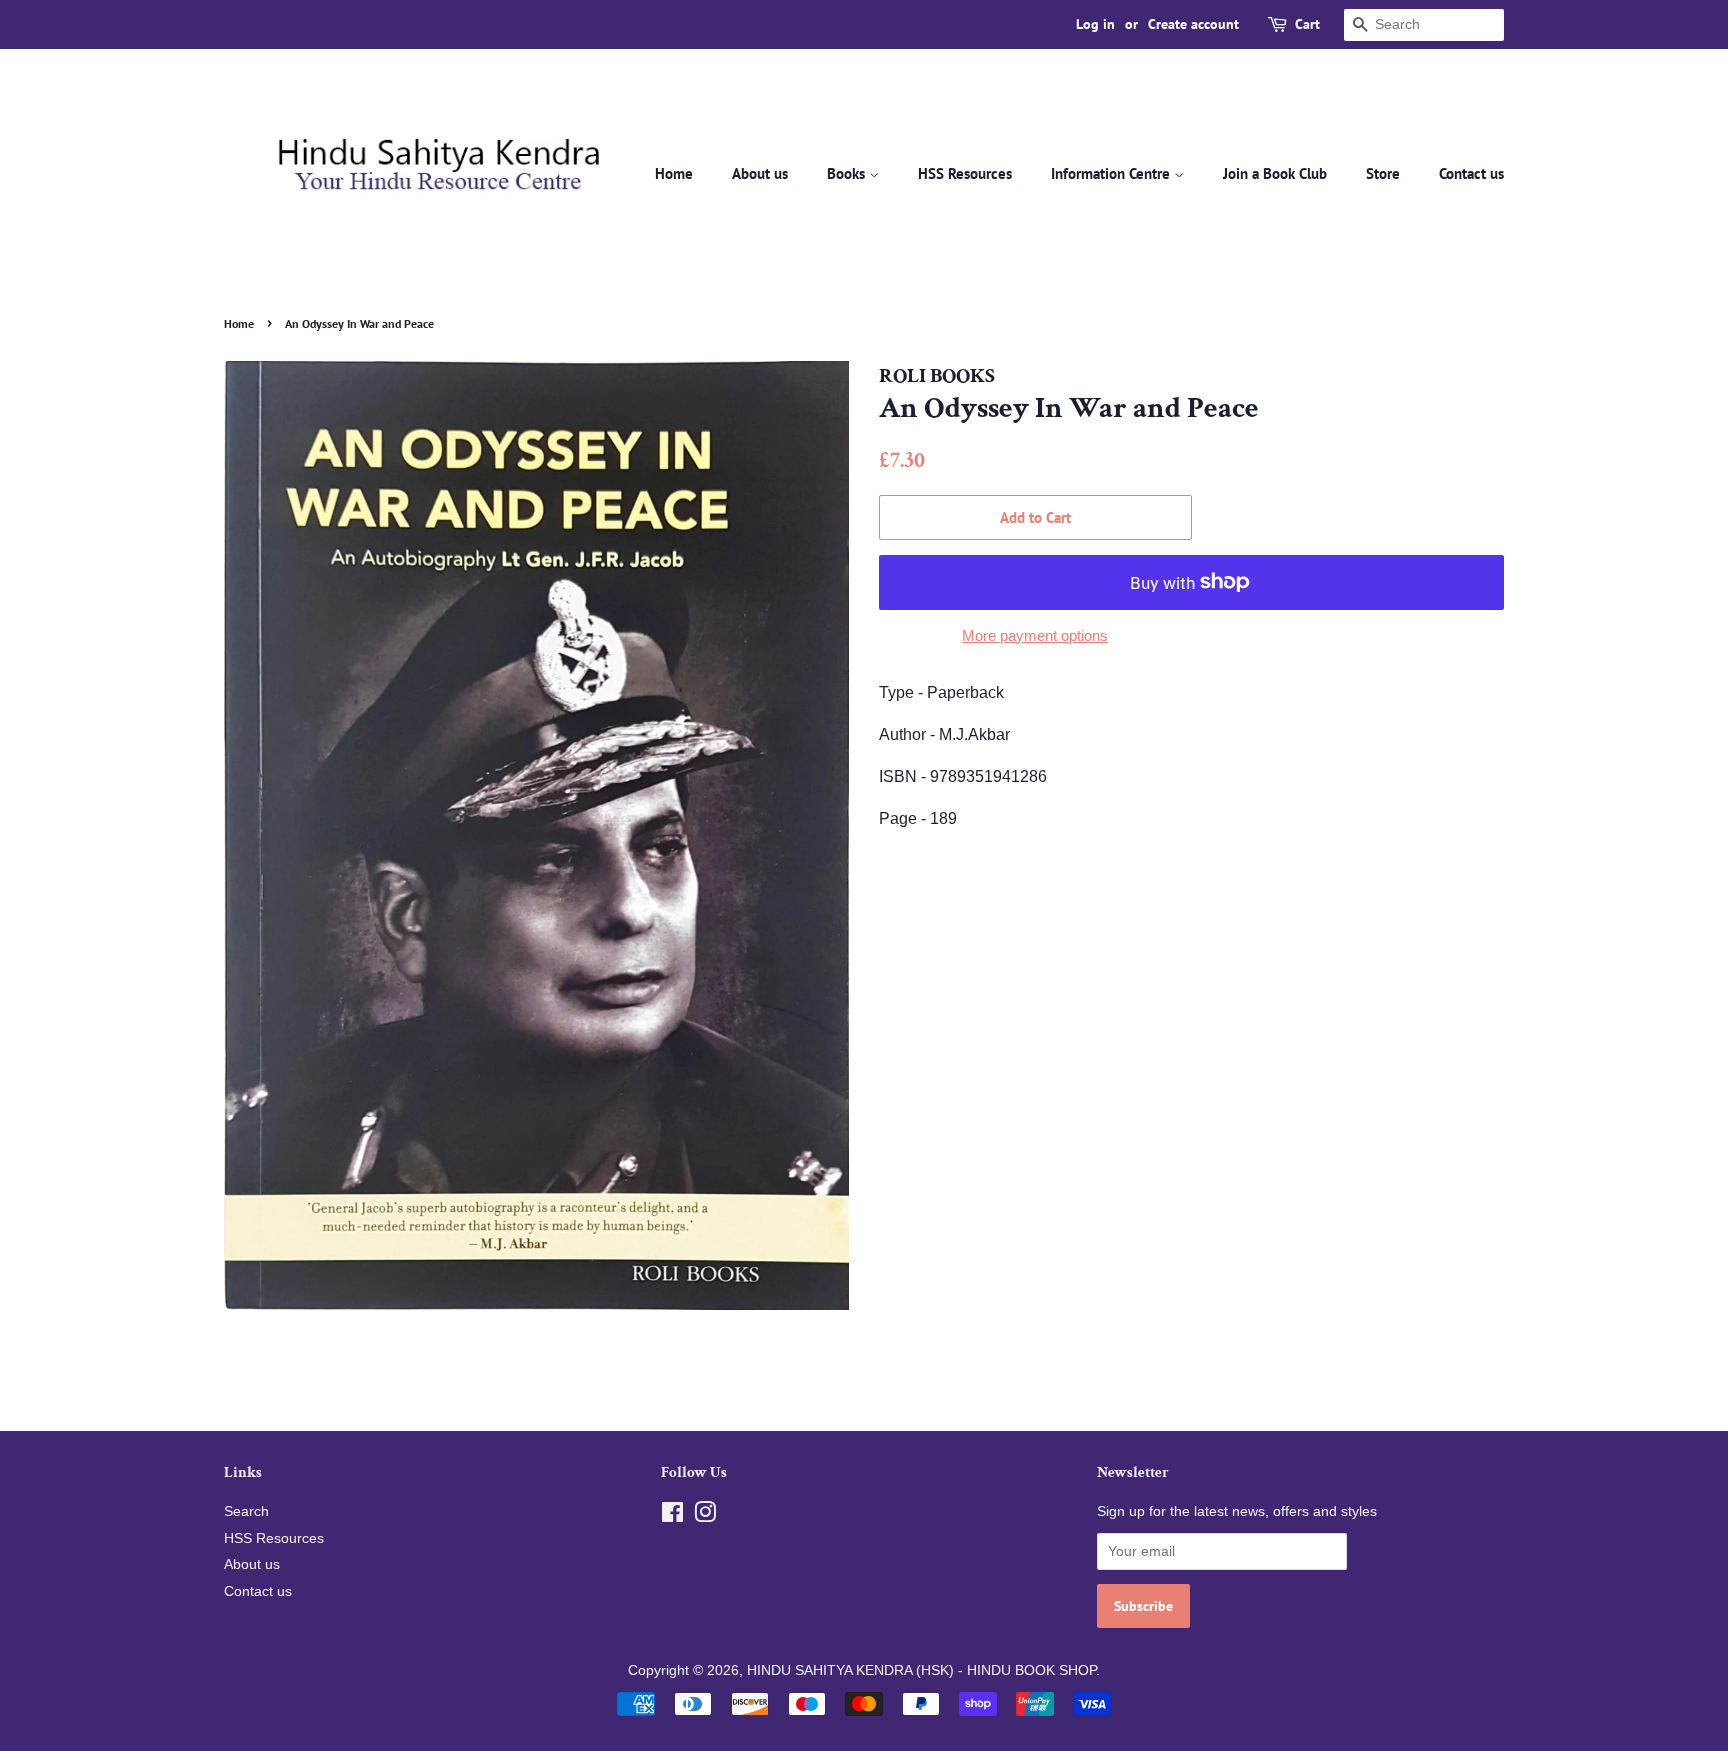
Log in (1095, 24)
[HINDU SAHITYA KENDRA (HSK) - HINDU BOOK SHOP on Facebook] (672, 1516)
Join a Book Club (1275, 173)
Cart (1307, 24)
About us (760, 173)
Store (1383, 173)
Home (674, 173)
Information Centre (1112, 173)
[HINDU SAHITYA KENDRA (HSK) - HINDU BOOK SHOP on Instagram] (705, 1516)
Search (246, 1511)
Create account (1193, 24)
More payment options (1035, 635)
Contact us (1471, 173)
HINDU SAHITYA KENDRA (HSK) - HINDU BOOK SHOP (921, 1670)
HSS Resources (965, 173)
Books (848, 173)
